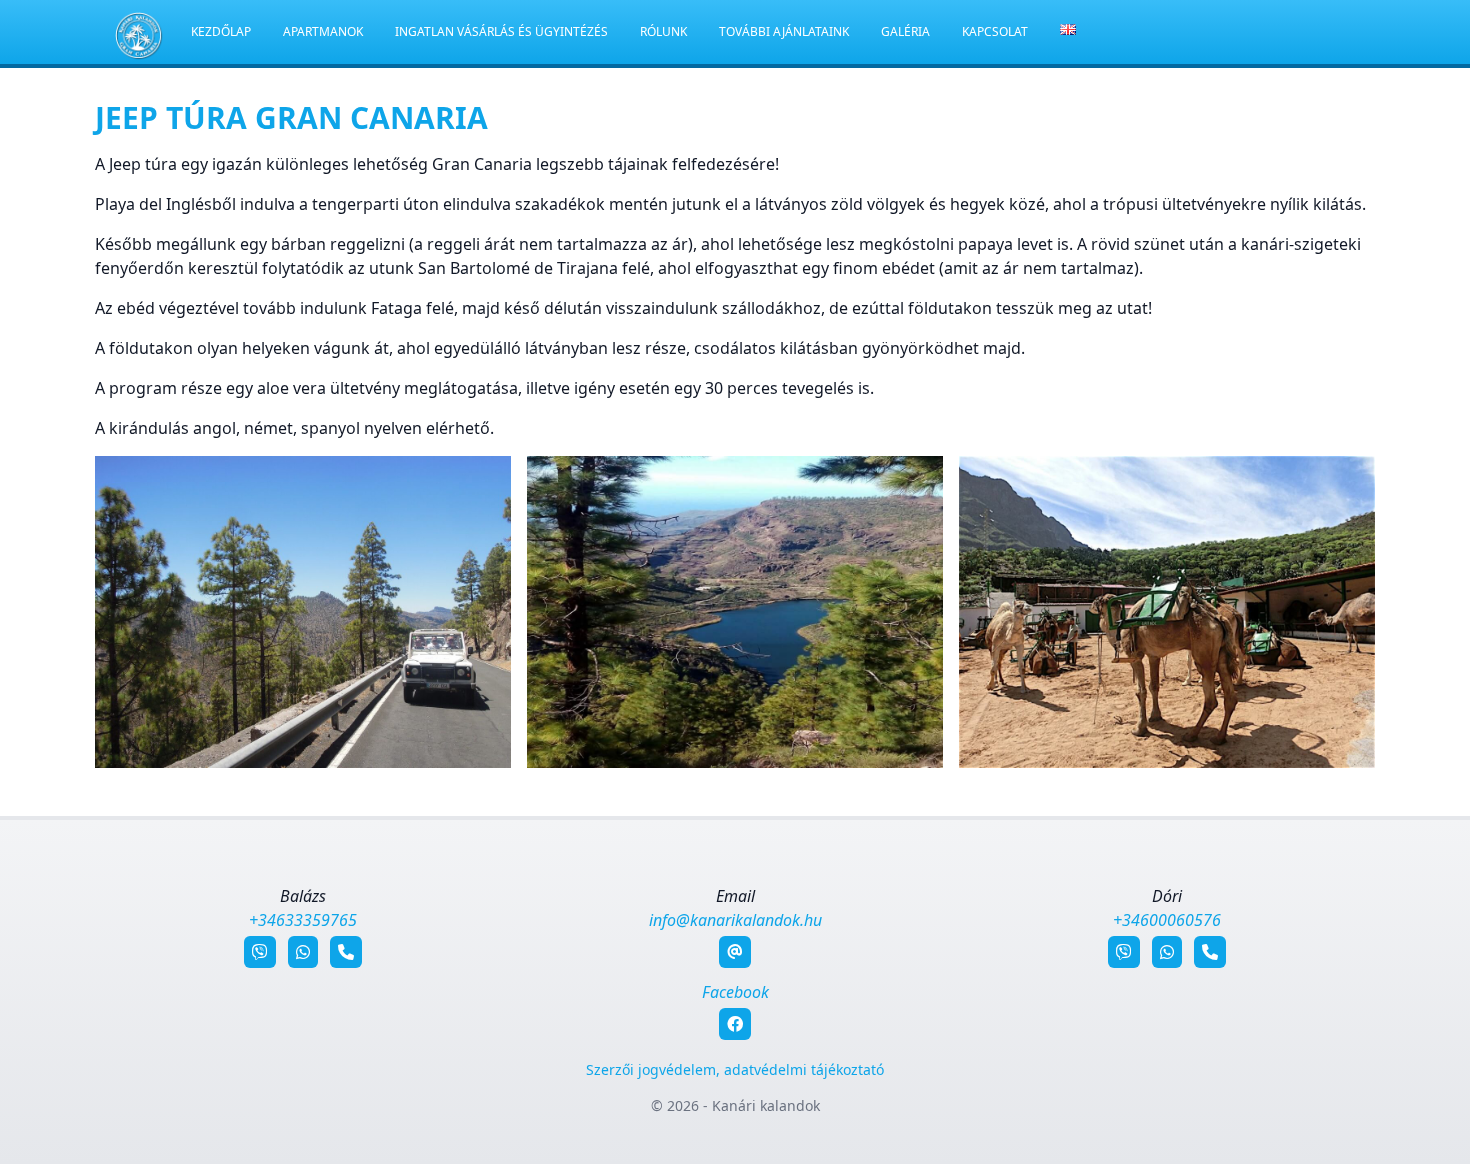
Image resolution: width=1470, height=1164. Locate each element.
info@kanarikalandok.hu (735, 920)
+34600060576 (1167, 920)
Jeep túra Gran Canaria (291, 117)
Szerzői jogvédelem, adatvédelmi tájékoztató (735, 1069)
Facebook (735, 992)
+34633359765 (303, 920)
